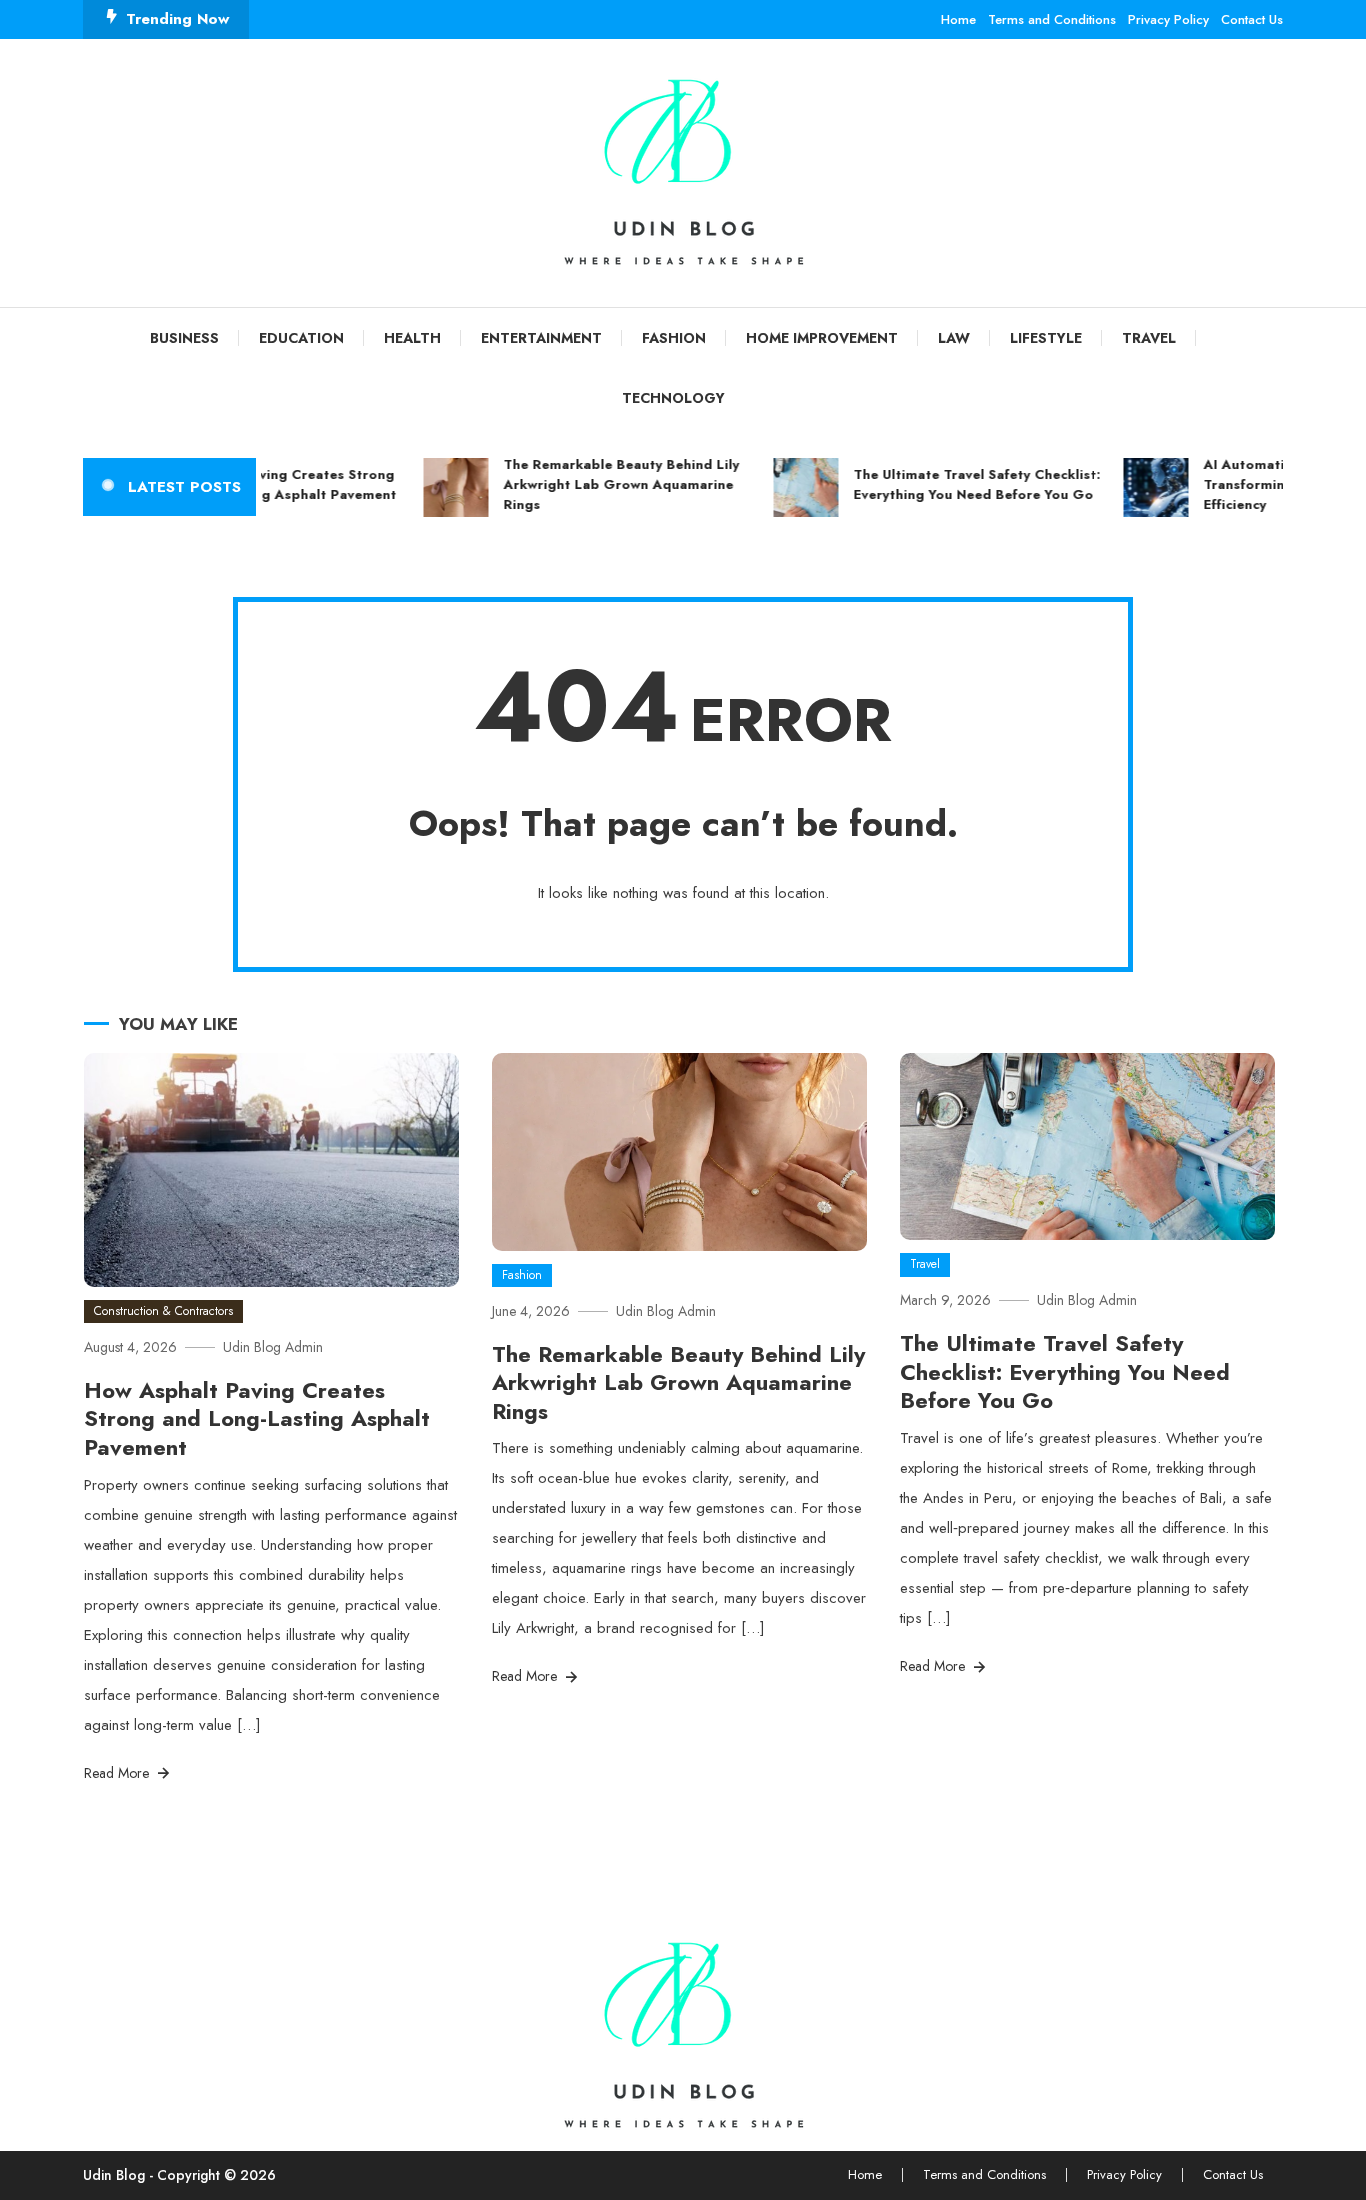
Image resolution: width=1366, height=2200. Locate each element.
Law (954, 338)
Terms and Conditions (1052, 19)
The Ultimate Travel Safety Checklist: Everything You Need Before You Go (959, 484)
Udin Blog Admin (273, 1347)
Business (184, 338)
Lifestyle (1046, 338)
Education (301, 338)
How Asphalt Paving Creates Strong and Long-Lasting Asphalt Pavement (257, 484)
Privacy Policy (1168, 19)
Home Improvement (822, 338)
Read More (118, 1773)
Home (958, 19)
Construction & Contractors (163, 1311)
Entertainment (541, 338)
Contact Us (1252, 19)
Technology (673, 398)
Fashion (674, 338)
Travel (1149, 338)
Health (412, 338)
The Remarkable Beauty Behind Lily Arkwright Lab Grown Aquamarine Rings (604, 484)
